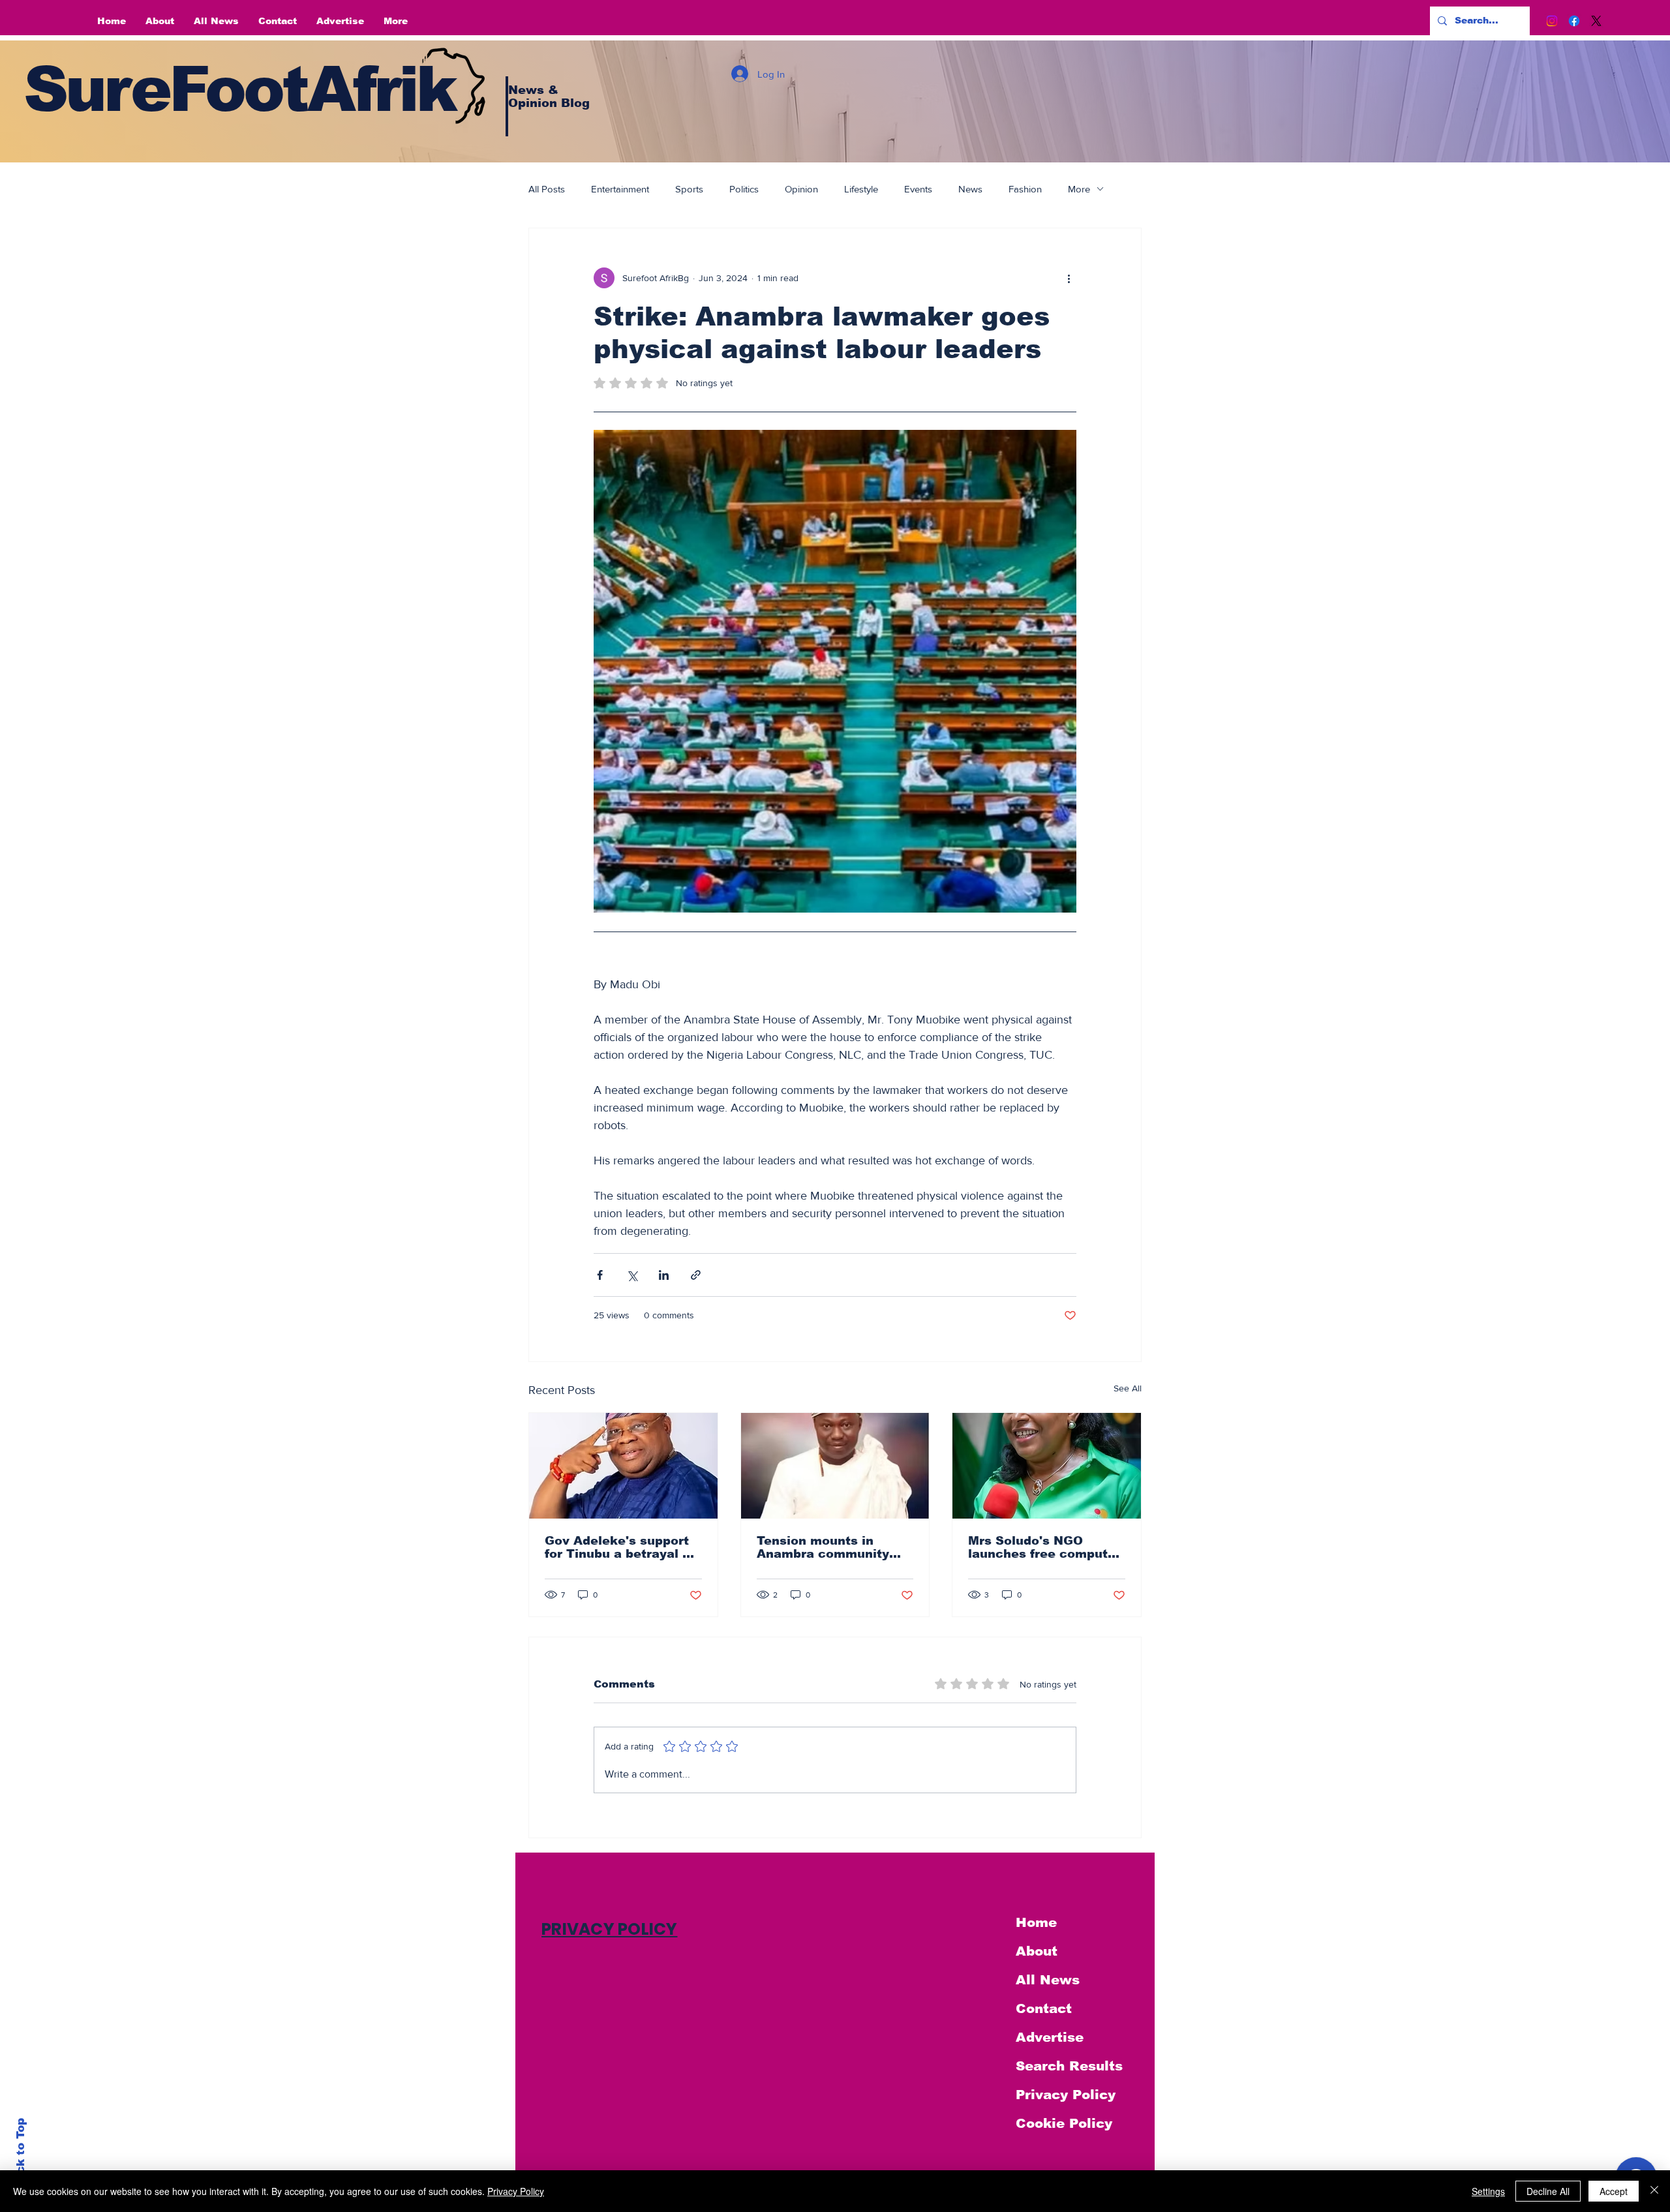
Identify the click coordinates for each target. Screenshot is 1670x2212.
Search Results (1069, 2066)
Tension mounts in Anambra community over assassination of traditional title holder (827, 1547)
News (970, 189)
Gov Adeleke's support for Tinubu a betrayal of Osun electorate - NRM (620, 1547)
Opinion (801, 189)
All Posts (547, 189)
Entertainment (620, 189)
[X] (1596, 21)
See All (1128, 1388)
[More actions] (1069, 278)
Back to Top (21, 2154)
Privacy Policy (1066, 2095)
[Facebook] (1574, 21)
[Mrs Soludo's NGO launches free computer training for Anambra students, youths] (1047, 1466)
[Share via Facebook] (600, 1275)
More (1079, 189)
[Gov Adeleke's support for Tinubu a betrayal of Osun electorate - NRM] (623, 1466)
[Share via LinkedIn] (664, 1275)
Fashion (1025, 189)
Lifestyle (861, 189)
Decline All (1548, 2191)
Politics (744, 189)
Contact (1044, 2008)
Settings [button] (1488, 2191)
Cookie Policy (1064, 2123)
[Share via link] (696, 1275)
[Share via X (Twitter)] (632, 1275)
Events (918, 189)
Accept (1614, 2191)
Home (1036, 1922)
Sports (689, 189)
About (1037, 1951)
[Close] (1654, 2191)
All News (1048, 1980)
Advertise (1050, 2037)
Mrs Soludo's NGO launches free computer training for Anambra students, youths (1044, 1547)
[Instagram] (1552, 21)
